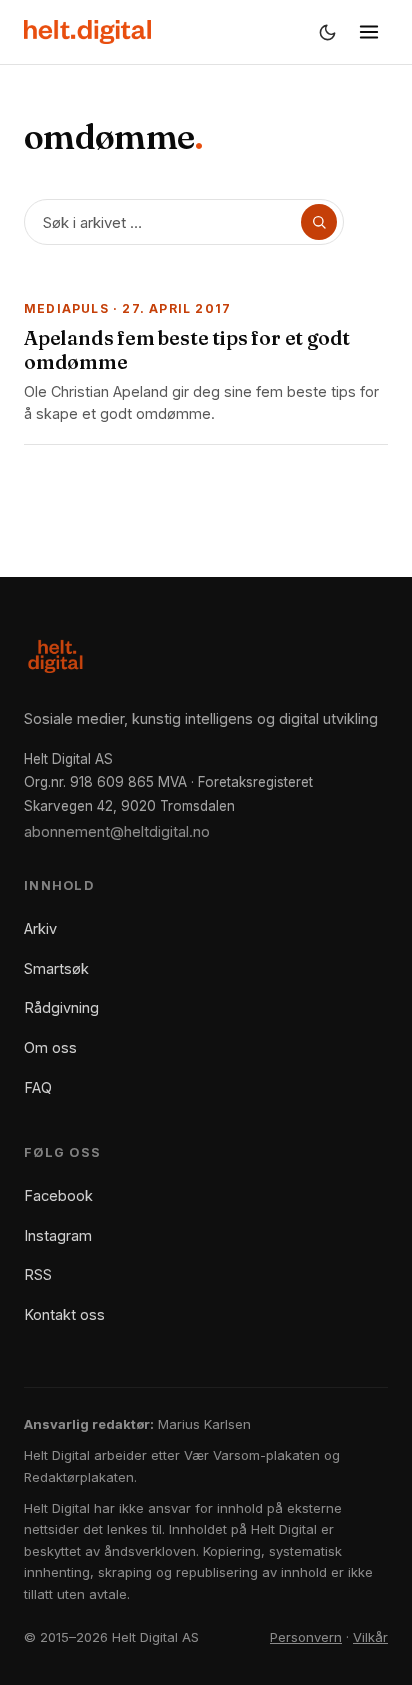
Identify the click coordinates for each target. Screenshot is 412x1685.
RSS (38, 1274)
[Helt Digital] (87, 32)
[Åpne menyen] (369, 32)
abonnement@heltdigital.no (117, 831)
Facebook (58, 1195)
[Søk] (319, 222)
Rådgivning (61, 1007)
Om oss (50, 1047)
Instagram (58, 1235)
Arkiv (40, 928)
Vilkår (370, 1637)
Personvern (306, 1637)
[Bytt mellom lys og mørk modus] (327, 32)
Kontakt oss (64, 1314)
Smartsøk (56, 968)
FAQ (38, 1087)
